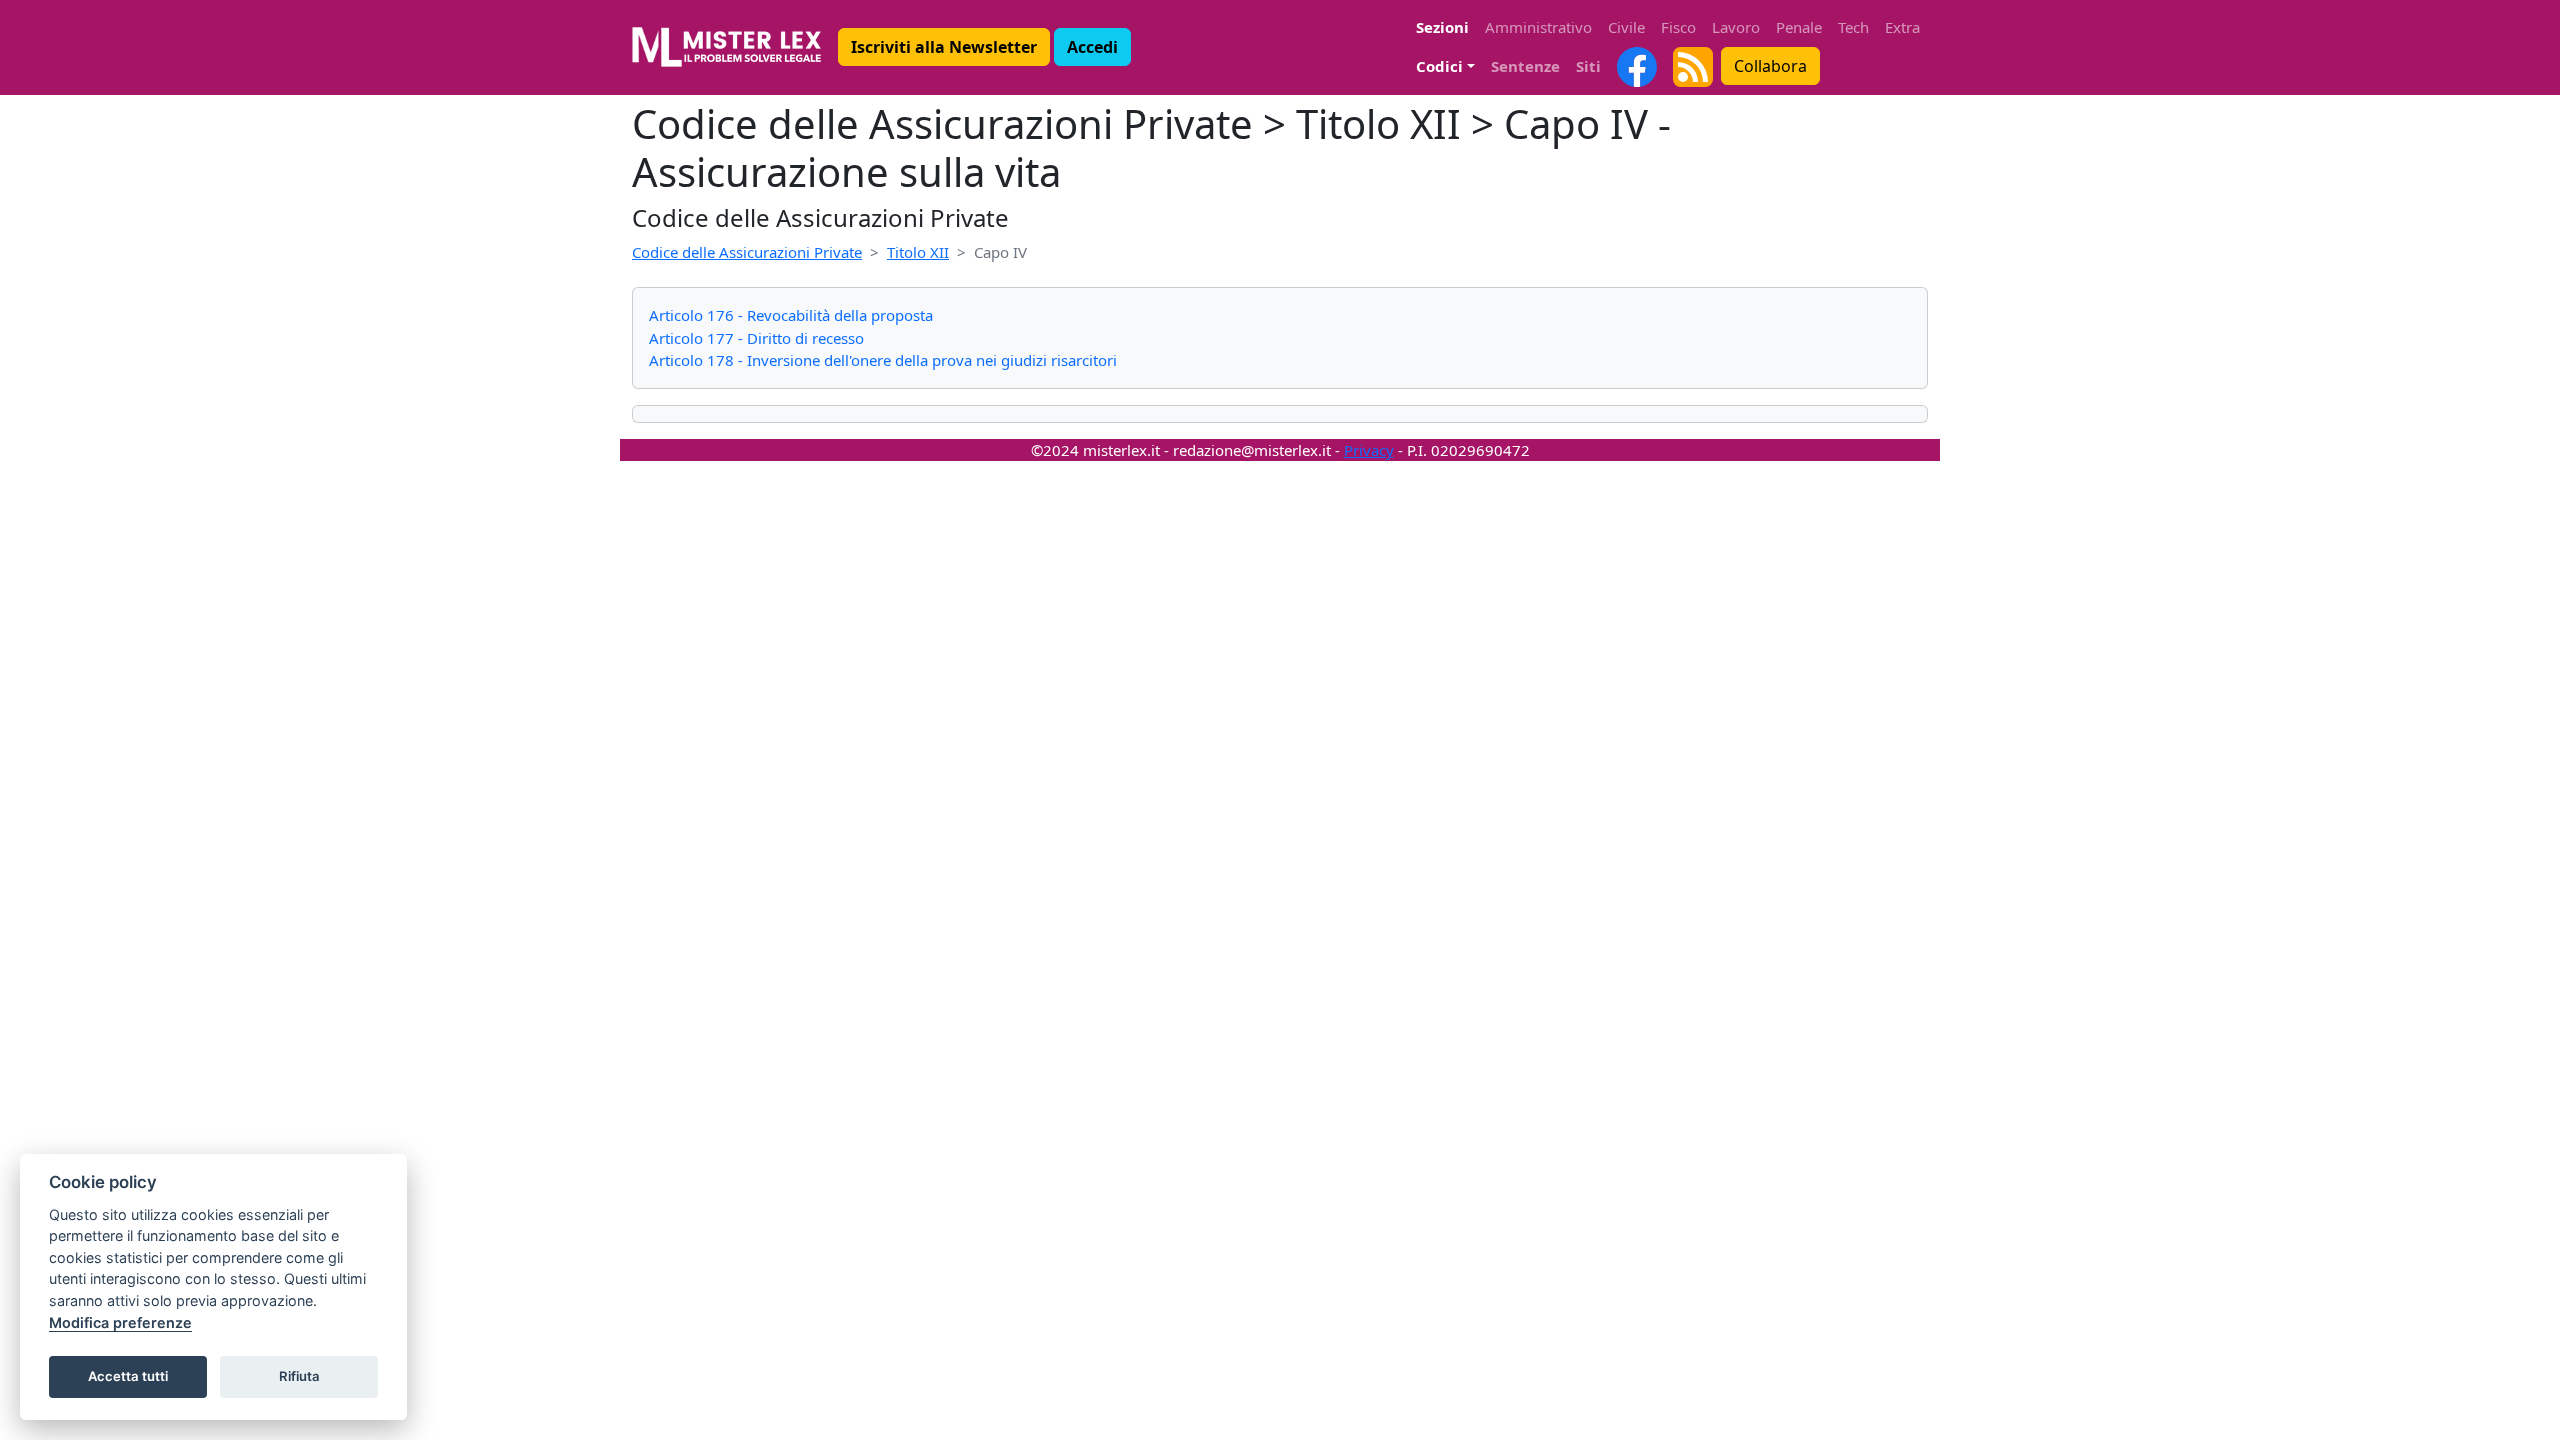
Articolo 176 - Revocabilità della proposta (791, 315)
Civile (1626, 27)
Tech (1853, 27)
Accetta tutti (128, 1376)
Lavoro (1736, 27)
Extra (1902, 27)
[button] (944, 47)
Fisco (1678, 27)
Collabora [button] (1770, 66)
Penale (1799, 27)
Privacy (1369, 450)
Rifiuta (299, 1376)
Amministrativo (1538, 27)
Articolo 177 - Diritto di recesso (756, 338)
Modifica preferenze (120, 1322)
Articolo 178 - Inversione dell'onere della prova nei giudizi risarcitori (883, 360)
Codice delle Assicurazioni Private (747, 252)
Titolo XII (918, 252)
